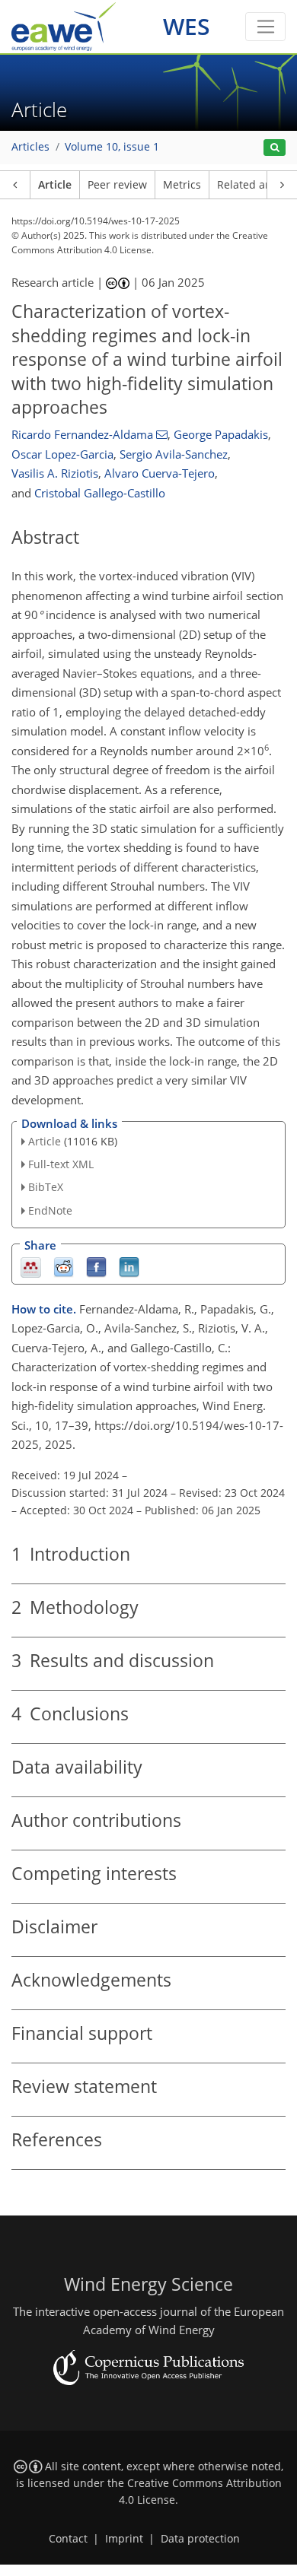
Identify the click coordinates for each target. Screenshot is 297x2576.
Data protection (200, 2539)
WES (187, 26)
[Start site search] (275, 148)
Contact (68, 2539)
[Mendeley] (31, 1266)
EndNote (50, 1210)
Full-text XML (61, 1164)
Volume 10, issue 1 (112, 147)
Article (55, 185)
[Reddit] (64, 1266)
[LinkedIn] (129, 1266)
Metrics (182, 185)
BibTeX (46, 1187)
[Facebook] (96, 1266)
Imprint (124, 2539)
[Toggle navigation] (265, 27)
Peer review (117, 185)
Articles (30, 147)
